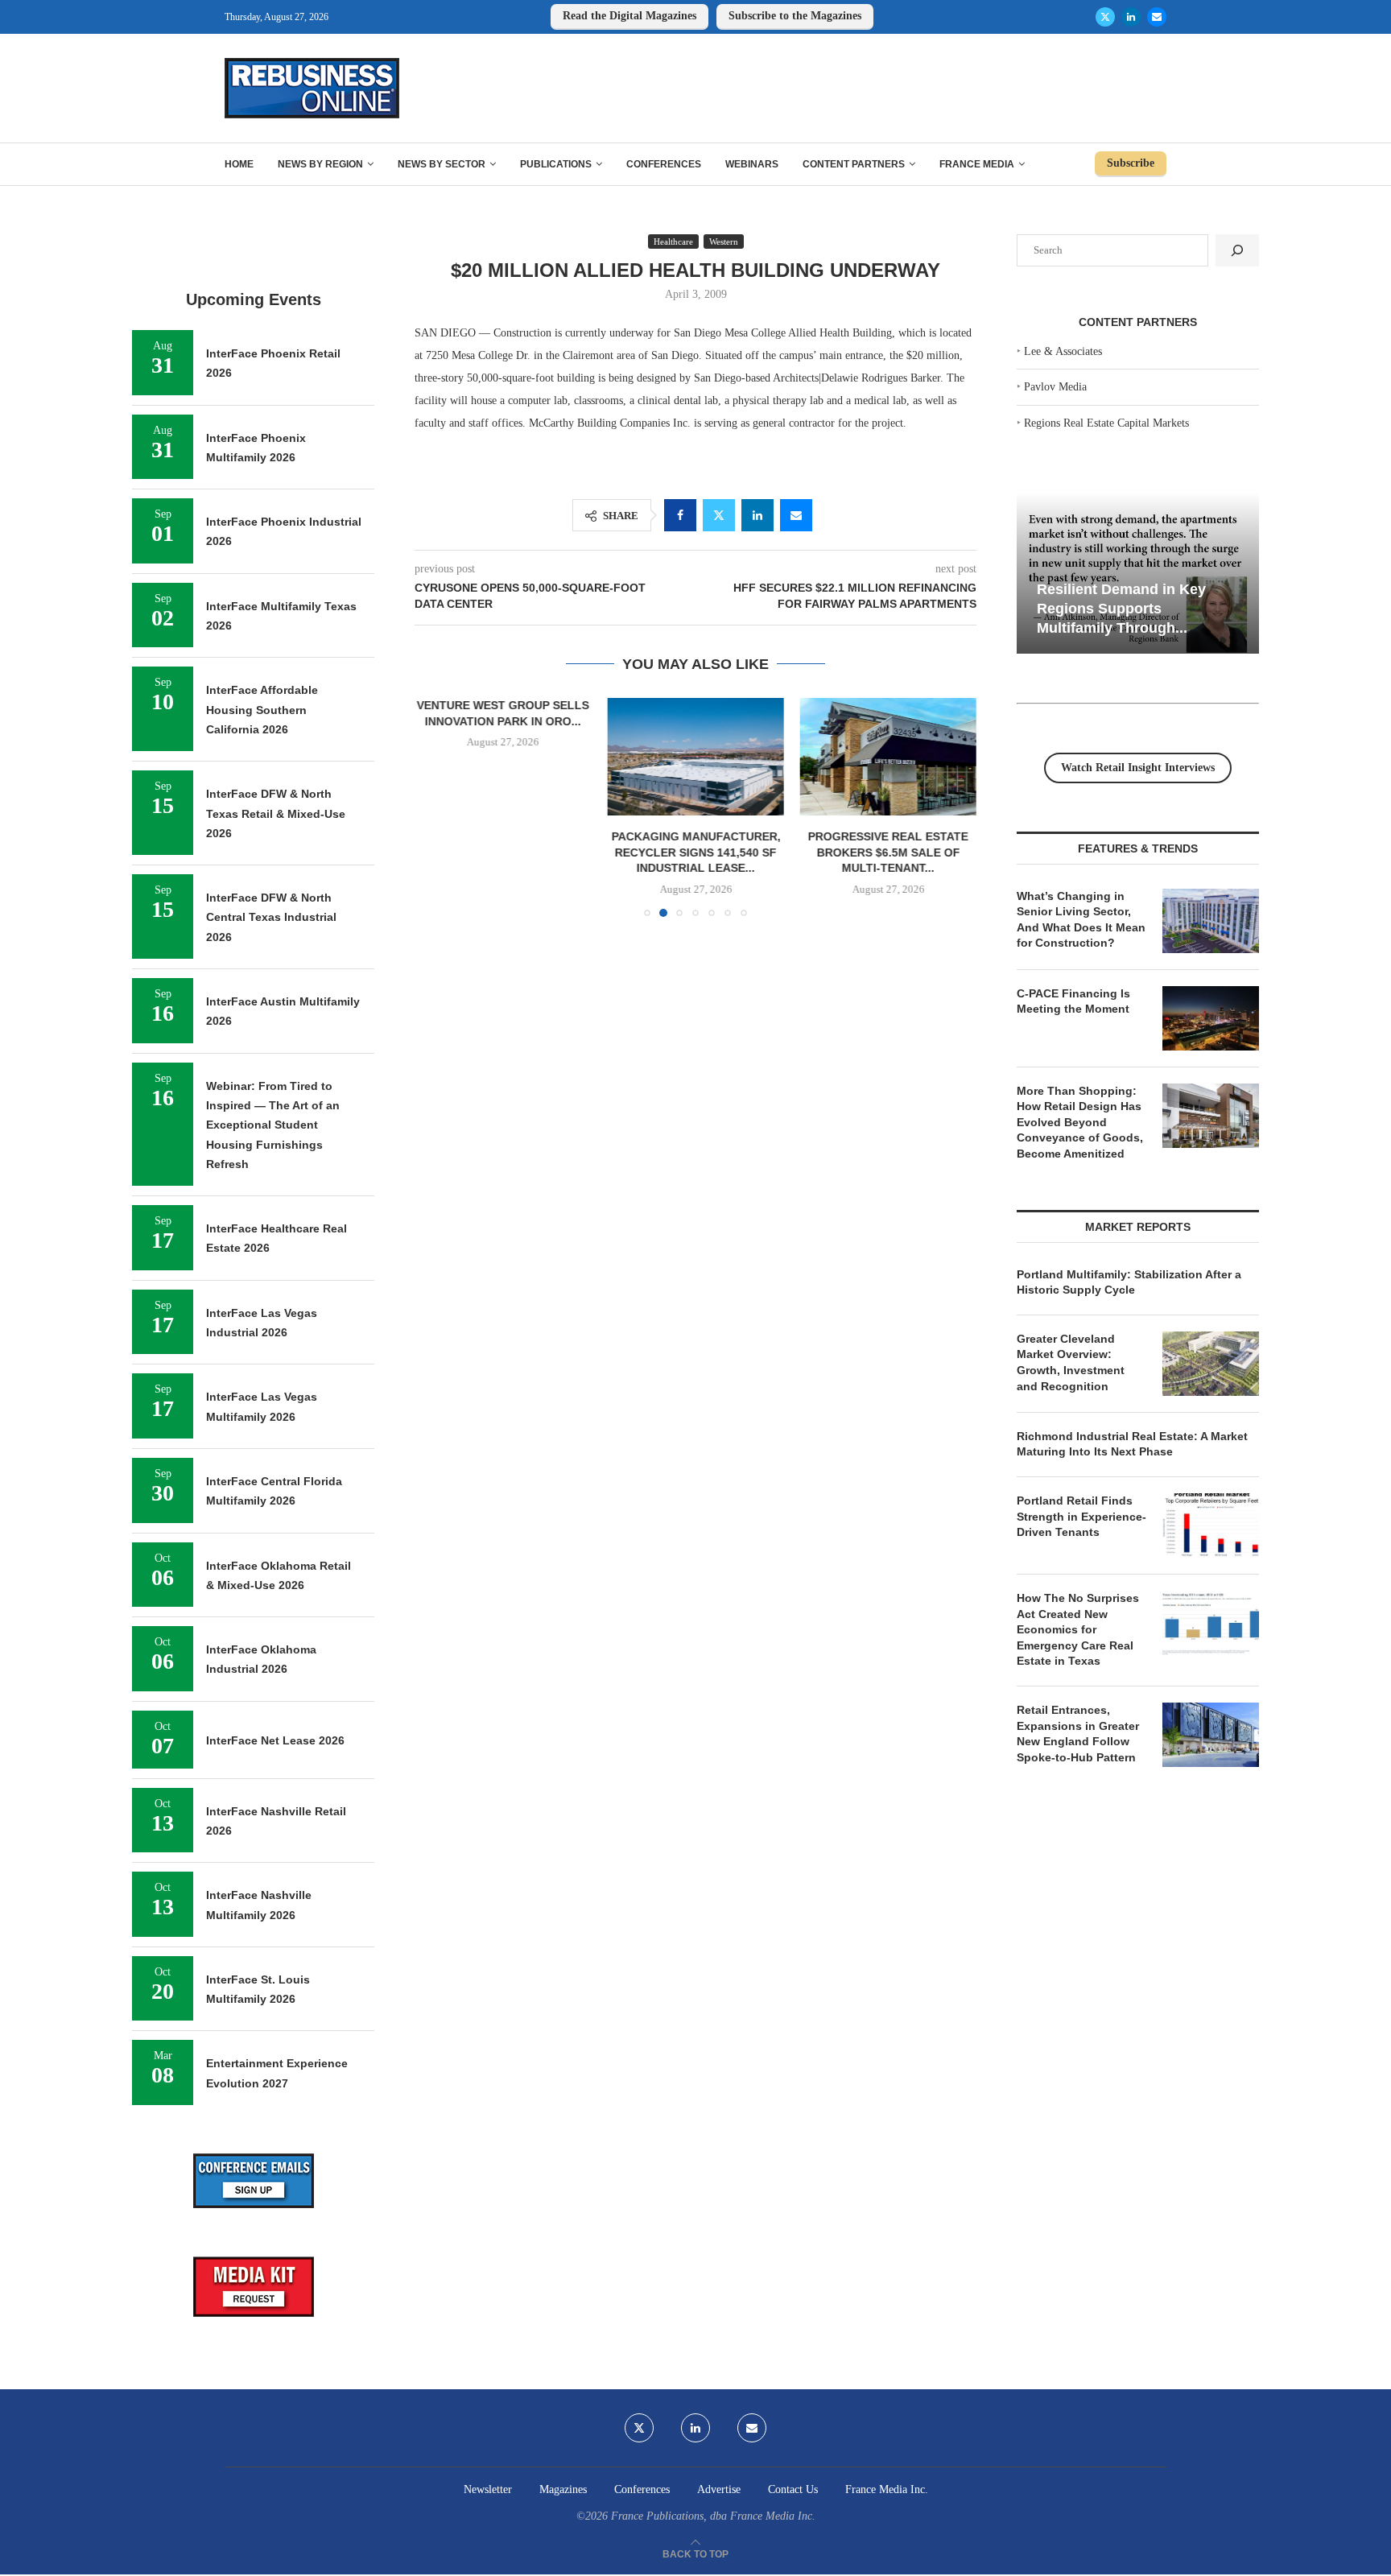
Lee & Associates (1063, 351)
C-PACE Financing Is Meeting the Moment (1073, 1001)
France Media (977, 164)
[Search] (1237, 250)
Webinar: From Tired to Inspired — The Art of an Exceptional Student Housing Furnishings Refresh (273, 1125)
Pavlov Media (1055, 387)
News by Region (320, 164)
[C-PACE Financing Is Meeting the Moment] (1211, 1018)
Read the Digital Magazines (629, 16)
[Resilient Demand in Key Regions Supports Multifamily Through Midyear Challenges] (1138, 574)
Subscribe (1131, 163)
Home (239, 164)
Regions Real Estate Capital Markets (1106, 423)
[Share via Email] (796, 515)
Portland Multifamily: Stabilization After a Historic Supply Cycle (1129, 1282)
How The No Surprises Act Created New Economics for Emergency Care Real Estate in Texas (1078, 1629)
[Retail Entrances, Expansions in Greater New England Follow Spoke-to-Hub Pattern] (1211, 1735)
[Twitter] (1105, 17)
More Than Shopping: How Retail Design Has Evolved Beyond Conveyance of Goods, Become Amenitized (1080, 1122)
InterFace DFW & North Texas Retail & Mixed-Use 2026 (276, 813)
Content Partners (854, 164)
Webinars (752, 164)
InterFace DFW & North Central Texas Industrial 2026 (271, 917)
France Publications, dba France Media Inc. (713, 2516)
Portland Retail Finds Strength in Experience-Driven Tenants (1081, 1516)
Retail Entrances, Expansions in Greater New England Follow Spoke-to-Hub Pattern (1078, 1734)
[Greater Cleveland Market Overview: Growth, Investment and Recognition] (1211, 1364)
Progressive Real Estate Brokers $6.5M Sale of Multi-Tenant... (888, 852)
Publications (556, 164)
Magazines (563, 2489)
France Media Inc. (887, 2489)
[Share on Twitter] (719, 515)
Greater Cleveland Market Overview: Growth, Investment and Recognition (1071, 1362)
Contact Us (793, 2489)
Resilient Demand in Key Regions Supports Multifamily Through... (1121, 608)
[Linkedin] (1131, 17)
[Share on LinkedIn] (757, 515)
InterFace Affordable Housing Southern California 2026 (262, 710)
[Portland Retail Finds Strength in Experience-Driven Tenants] (1211, 1525)
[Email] (1157, 17)
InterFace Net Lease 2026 (275, 1740)
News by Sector (442, 164)
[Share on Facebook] (680, 515)
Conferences (664, 164)
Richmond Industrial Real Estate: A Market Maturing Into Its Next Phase (1132, 1444)
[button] (436, 807)
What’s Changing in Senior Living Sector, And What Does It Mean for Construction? (1081, 920)
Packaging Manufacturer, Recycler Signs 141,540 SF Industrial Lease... (695, 852)
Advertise (719, 2489)
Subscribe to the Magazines (795, 16)
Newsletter (488, 2489)
